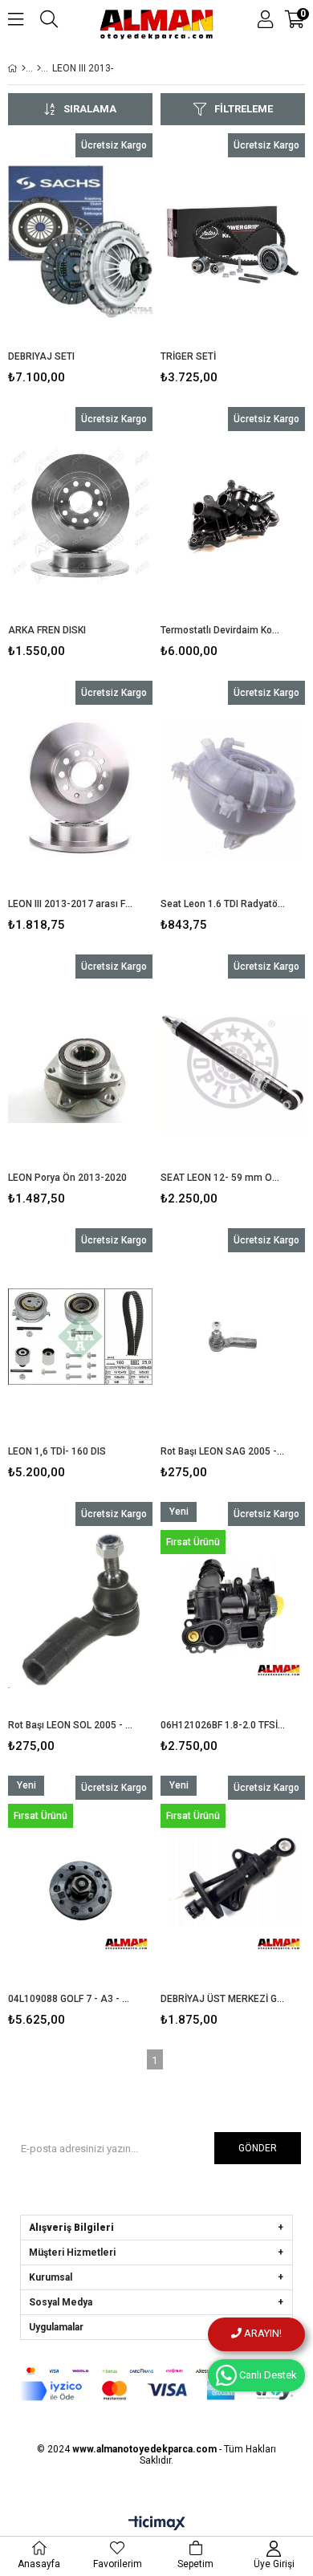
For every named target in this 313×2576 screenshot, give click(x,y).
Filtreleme (244, 109)
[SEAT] (39, 68)
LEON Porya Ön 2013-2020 (67, 1178)
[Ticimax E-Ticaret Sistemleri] (157, 2524)
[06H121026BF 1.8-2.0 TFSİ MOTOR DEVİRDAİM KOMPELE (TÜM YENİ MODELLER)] (233, 1610)
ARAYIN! (262, 2333)
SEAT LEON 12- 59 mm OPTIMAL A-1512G (223, 1178)
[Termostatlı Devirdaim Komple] (233, 515)
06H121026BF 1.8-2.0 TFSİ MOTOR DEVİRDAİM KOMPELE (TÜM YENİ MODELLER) (223, 1725)
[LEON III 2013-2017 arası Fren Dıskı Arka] (80, 789)
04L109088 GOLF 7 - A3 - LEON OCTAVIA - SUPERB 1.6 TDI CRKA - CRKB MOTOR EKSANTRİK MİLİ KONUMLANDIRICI (70, 1999)
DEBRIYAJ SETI (41, 356)
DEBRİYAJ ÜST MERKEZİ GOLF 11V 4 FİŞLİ (223, 1999)
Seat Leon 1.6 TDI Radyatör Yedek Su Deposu (223, 904)
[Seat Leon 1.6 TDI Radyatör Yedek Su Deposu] (233, 789)
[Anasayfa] (24, 68)
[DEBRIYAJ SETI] (80, 242)
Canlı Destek (267, 2375)
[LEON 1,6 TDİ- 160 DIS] (80, 1337)
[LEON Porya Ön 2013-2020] (80, 1063)
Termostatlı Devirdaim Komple (223, 630)
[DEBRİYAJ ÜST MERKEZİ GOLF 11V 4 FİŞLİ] (233, 1884)
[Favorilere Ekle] (81, 262)
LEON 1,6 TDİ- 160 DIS (57, 1451)
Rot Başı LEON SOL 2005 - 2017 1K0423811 (70, 1725)
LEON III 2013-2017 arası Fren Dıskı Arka (70, 904)
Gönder (258, 2148)
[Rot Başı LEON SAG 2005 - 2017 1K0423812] (233, 1337)
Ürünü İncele (110, 262)
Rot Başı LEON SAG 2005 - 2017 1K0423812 (223, 1451)
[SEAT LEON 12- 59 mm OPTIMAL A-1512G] (233, 1063)
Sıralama (90, 109)
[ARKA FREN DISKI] (80, 515)
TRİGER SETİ (188, 356)
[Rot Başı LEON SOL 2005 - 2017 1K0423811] (80, 1610)
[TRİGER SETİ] (233, 242)
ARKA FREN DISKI (47, 630)
